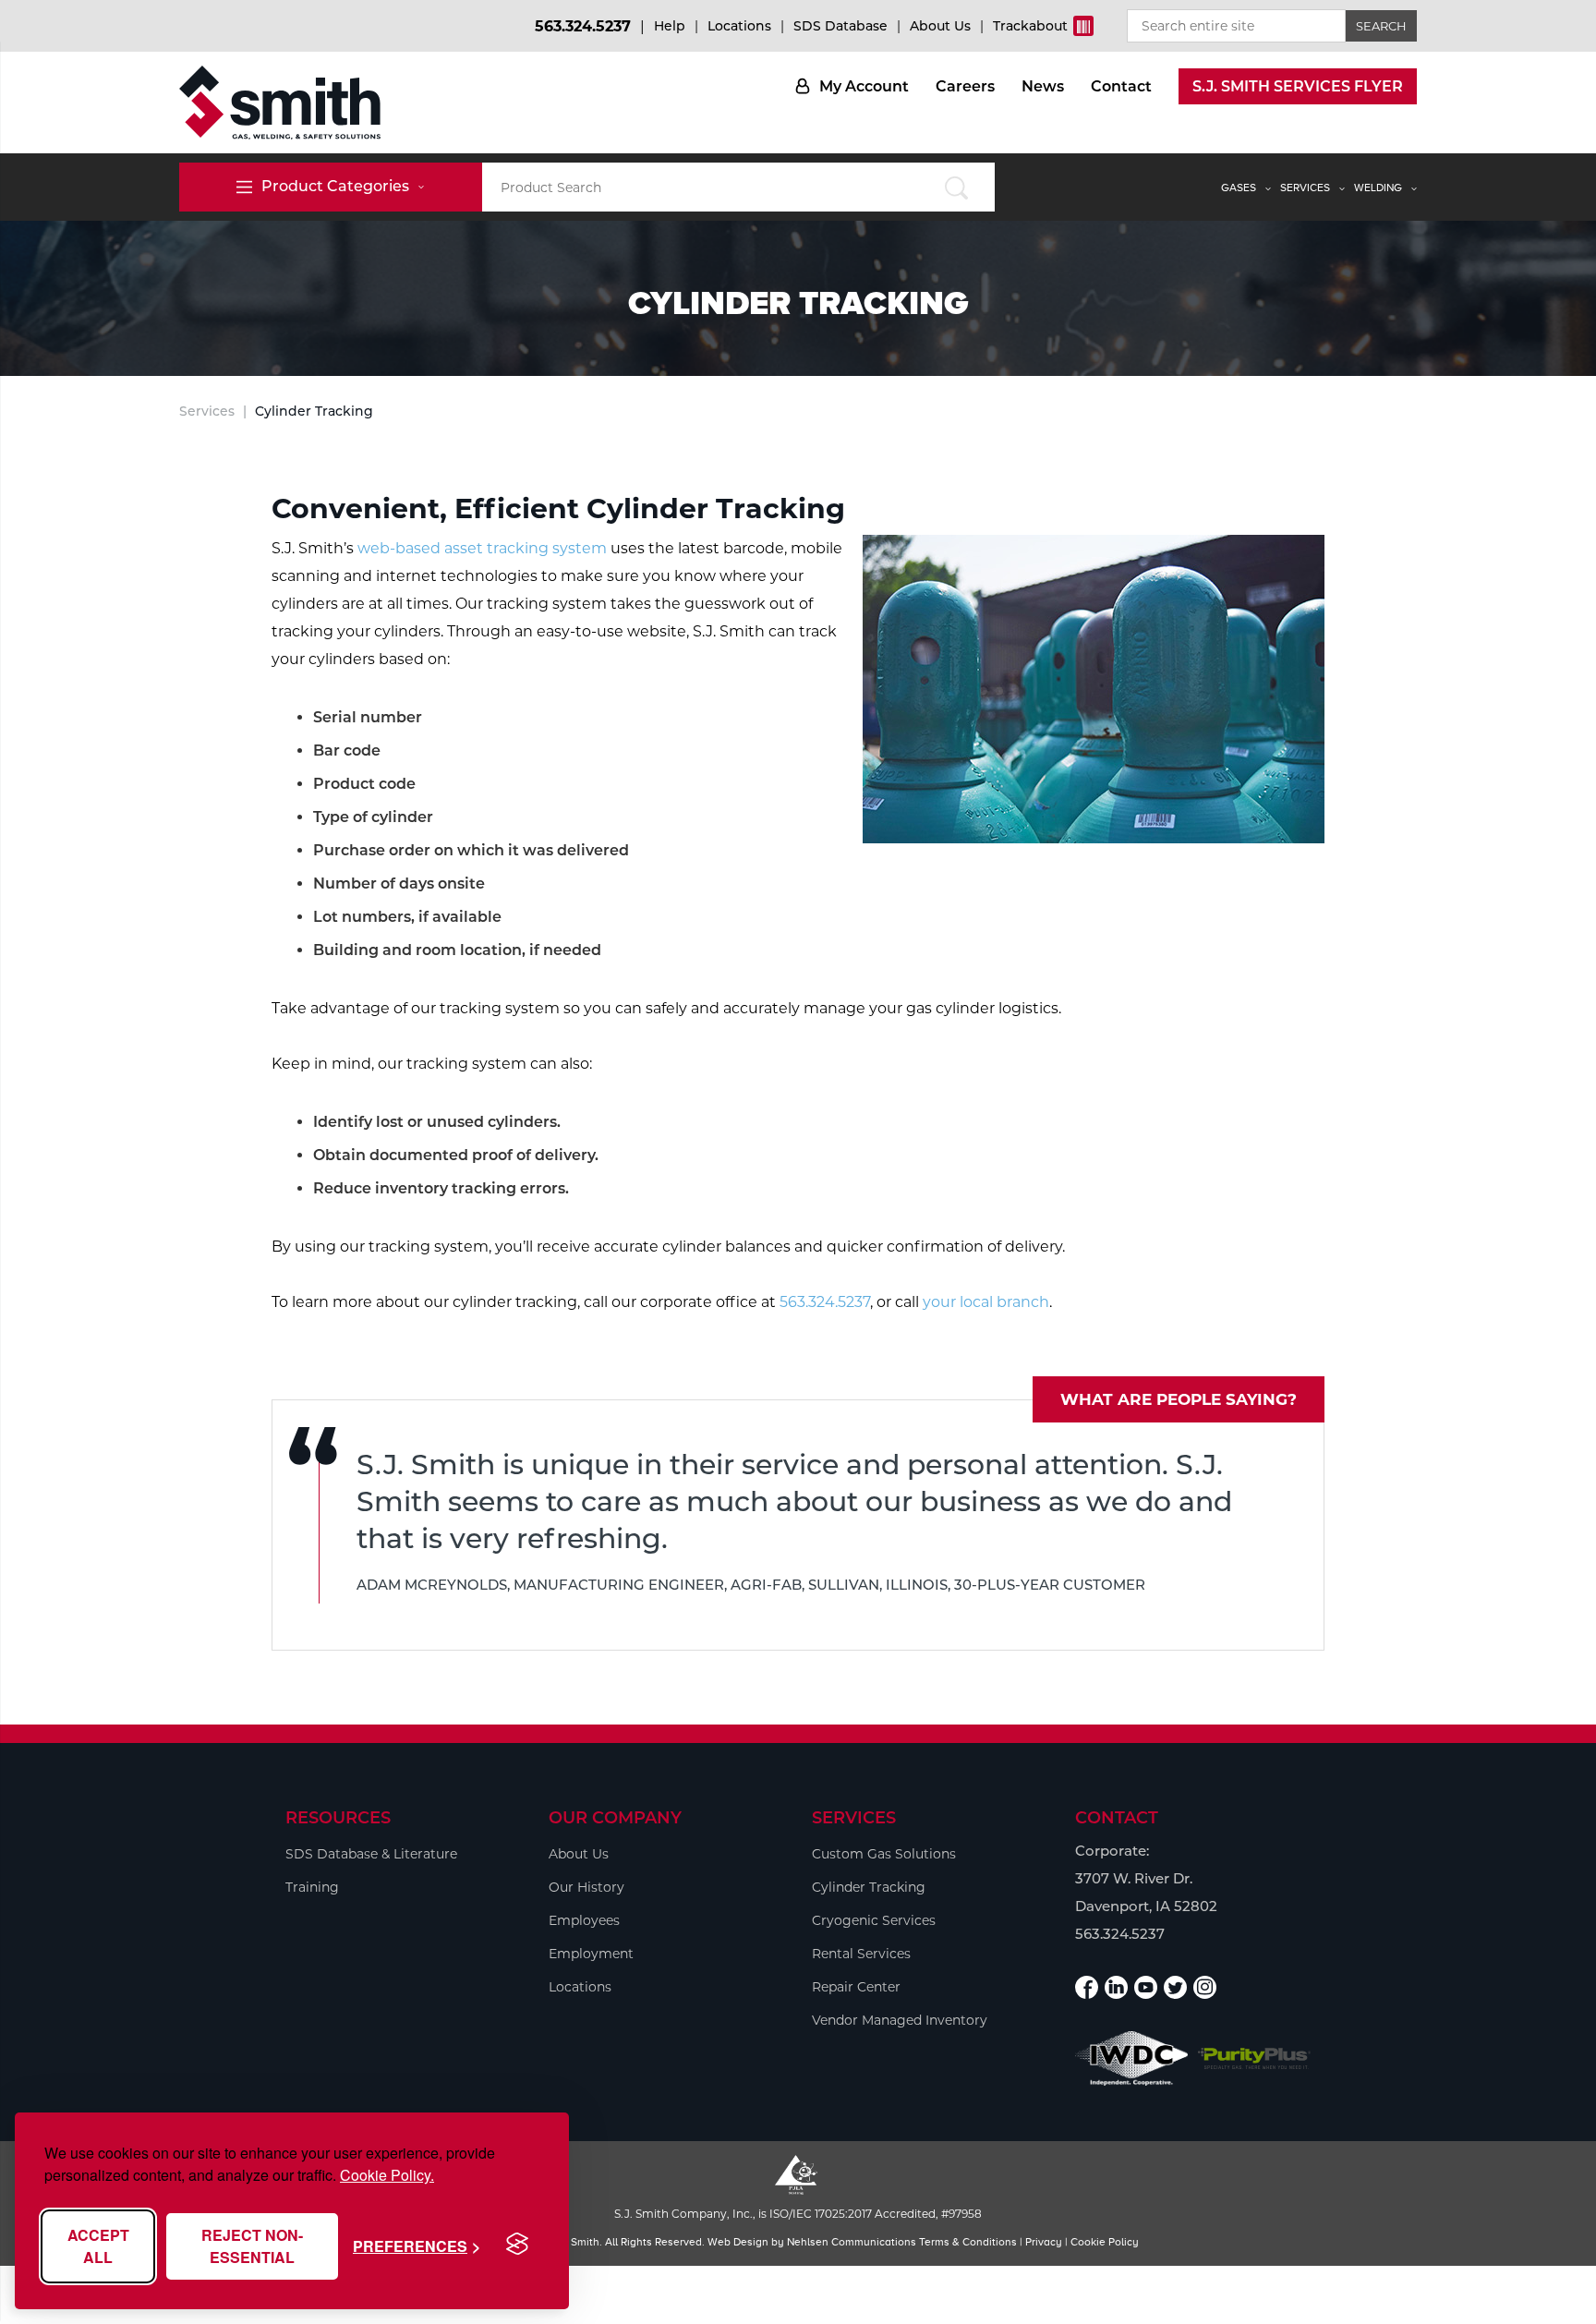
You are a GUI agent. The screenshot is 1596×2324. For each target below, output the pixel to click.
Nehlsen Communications (852, 2242)
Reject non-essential (252, 2246)
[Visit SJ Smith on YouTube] (1146, 1987)
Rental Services (861, 1954)
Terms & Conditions (968, 2242)
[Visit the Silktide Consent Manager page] (517, 2245)
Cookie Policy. (387, 2175)
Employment (591, 1954)
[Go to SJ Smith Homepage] (280, 103)
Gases (1239, 188)
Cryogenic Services (874, 1920)
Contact (1121, 86)
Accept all (98, 2246)
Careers (965, 86)
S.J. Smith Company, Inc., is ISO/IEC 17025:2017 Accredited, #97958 (798, 2214)
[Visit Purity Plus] (1255, 2058)
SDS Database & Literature (371, 1854)
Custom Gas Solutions (884, 1854)
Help (670, 26)
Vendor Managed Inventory (900, 2020)
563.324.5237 (583, 26)
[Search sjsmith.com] (956, 187)
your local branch (986, 1302)
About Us (940, 26)
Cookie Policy (1105, 2242)
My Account (864, 86)
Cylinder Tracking (869, 1887)
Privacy (1044, 2242)
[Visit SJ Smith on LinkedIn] (1116, 1987)
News (1043, 86)
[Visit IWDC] (1132, 2058)
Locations (739, 26)
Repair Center (856, 1987)
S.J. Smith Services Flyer (1298, 86)
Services (1305, 188)
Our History (586, 1887)
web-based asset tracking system (482, 548)
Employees (584, 1920)
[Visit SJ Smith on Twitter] (1175, 1987)
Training (312, 1887)
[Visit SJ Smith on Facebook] (1087, 1987)
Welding (1378, 188)
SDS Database (840, 26)
